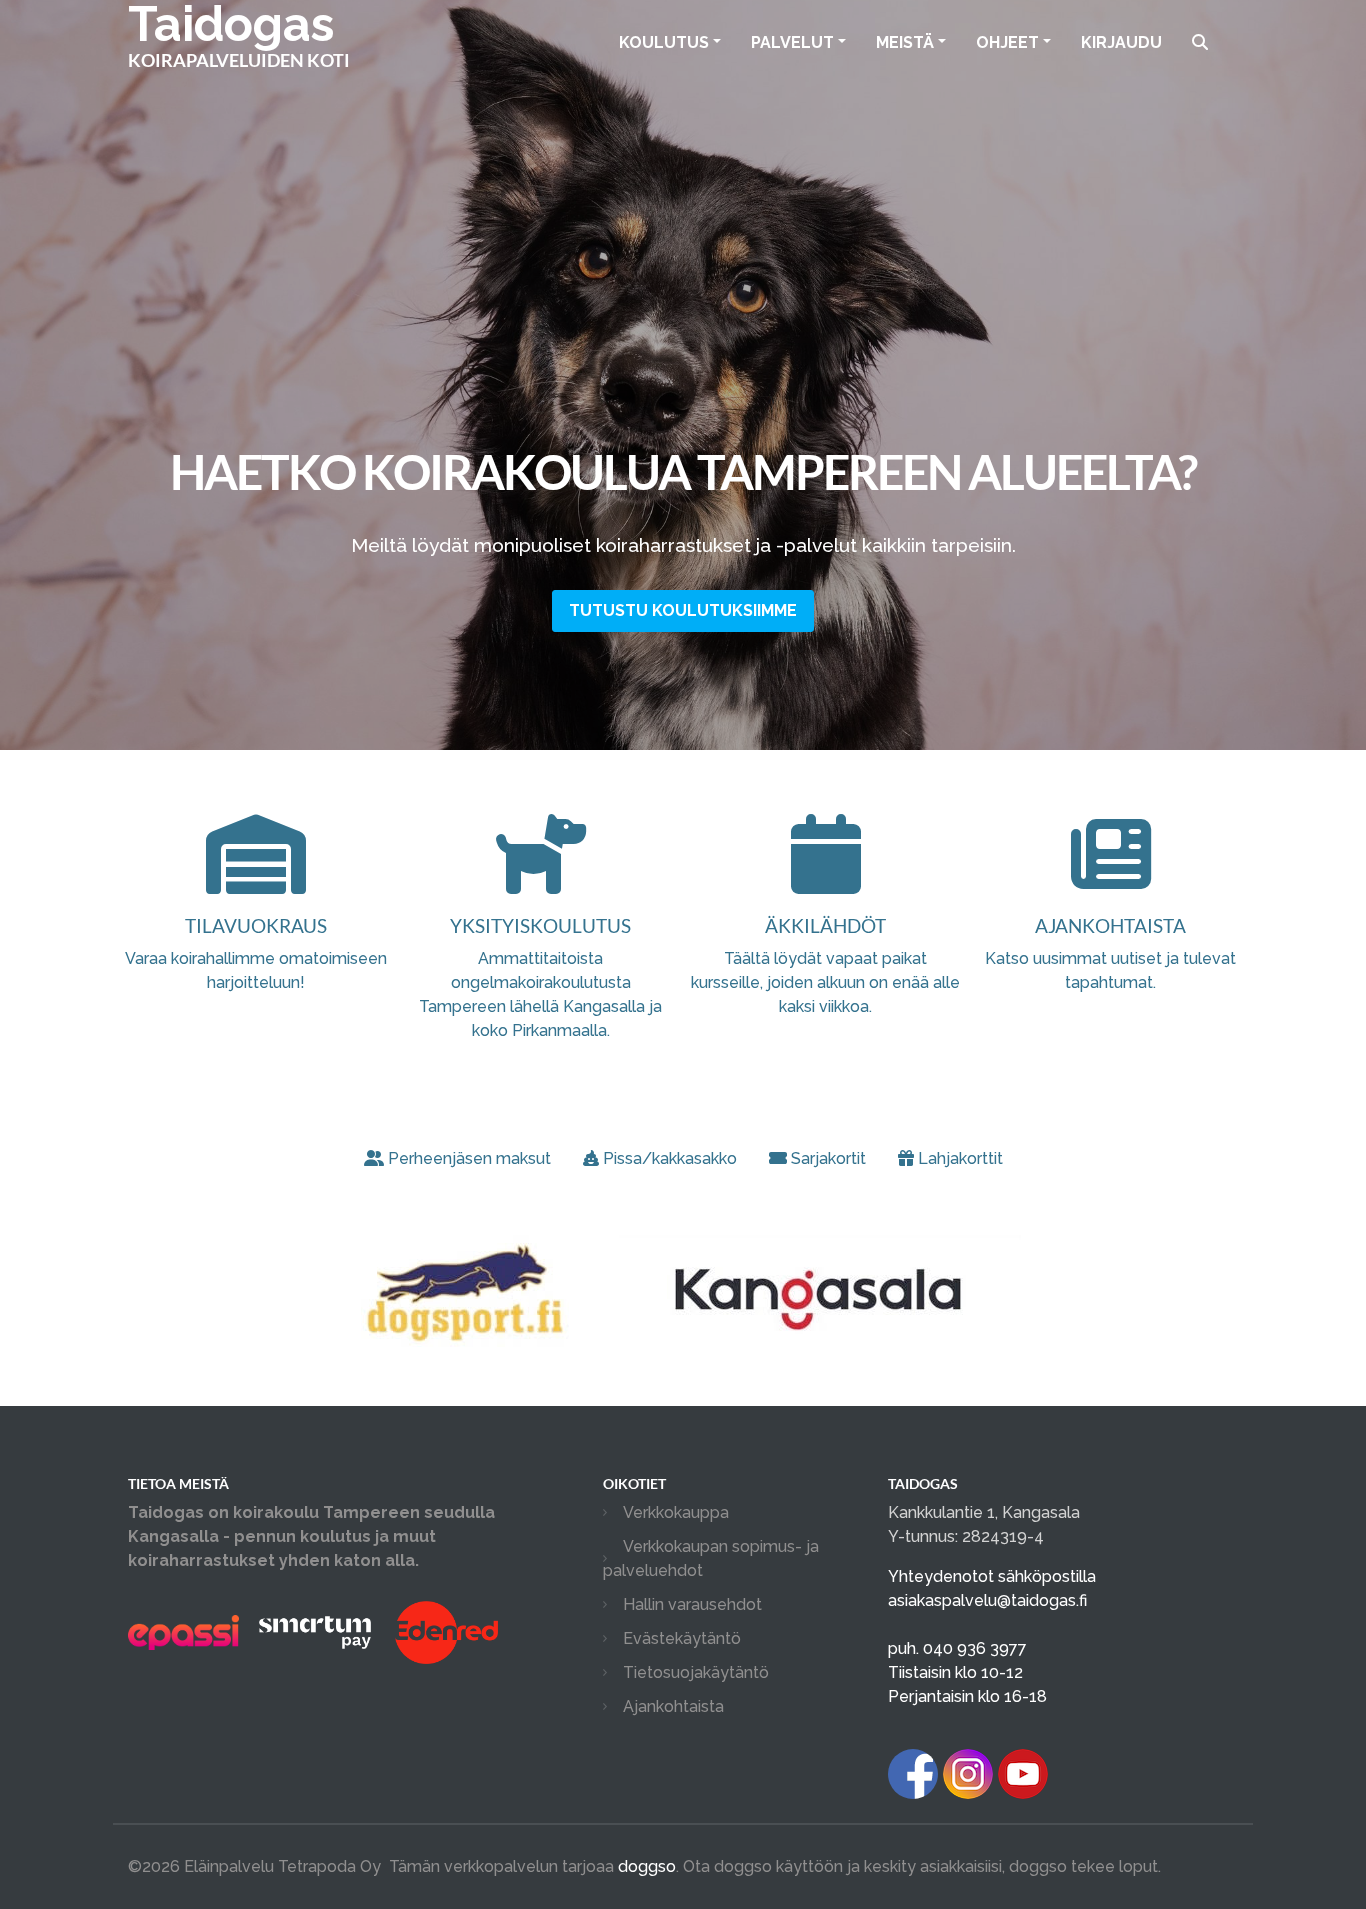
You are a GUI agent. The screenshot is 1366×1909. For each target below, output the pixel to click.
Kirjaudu (1121, 42)
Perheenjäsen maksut (469, 1158)
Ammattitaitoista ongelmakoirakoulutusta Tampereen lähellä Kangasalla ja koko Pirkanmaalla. (540, 977)
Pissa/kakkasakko (670, 1158)
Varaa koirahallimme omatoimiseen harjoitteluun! (256, 953)
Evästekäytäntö (682, 1638)
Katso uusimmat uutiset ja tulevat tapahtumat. (1110, 953)
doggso (647, 1866)
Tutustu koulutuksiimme (683, 610)
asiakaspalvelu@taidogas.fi (987, 1600)
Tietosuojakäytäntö (696, 1672)
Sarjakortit (828, 1158)
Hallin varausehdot (692, 1604)
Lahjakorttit (960, 1158)
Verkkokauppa (676, 1512)
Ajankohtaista (673, 1706)
